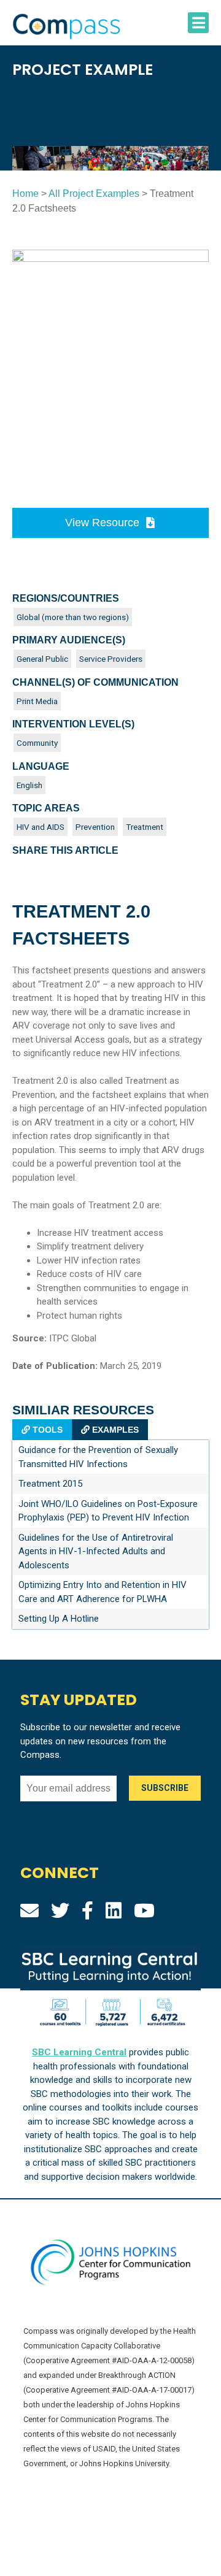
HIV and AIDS (41, 827)
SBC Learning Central (79, 2052)
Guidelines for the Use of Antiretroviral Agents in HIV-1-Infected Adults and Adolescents (96, 1551)
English (29, 785)
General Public (42, 659)
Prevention (95, 827)
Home (25, 194)
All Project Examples (94, 194)
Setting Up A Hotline (59, 1619)
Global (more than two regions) (73, 617)
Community (37, 743)
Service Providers (111, 659)
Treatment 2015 (50, 1484)
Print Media (37, 701)
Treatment (145, 827)
